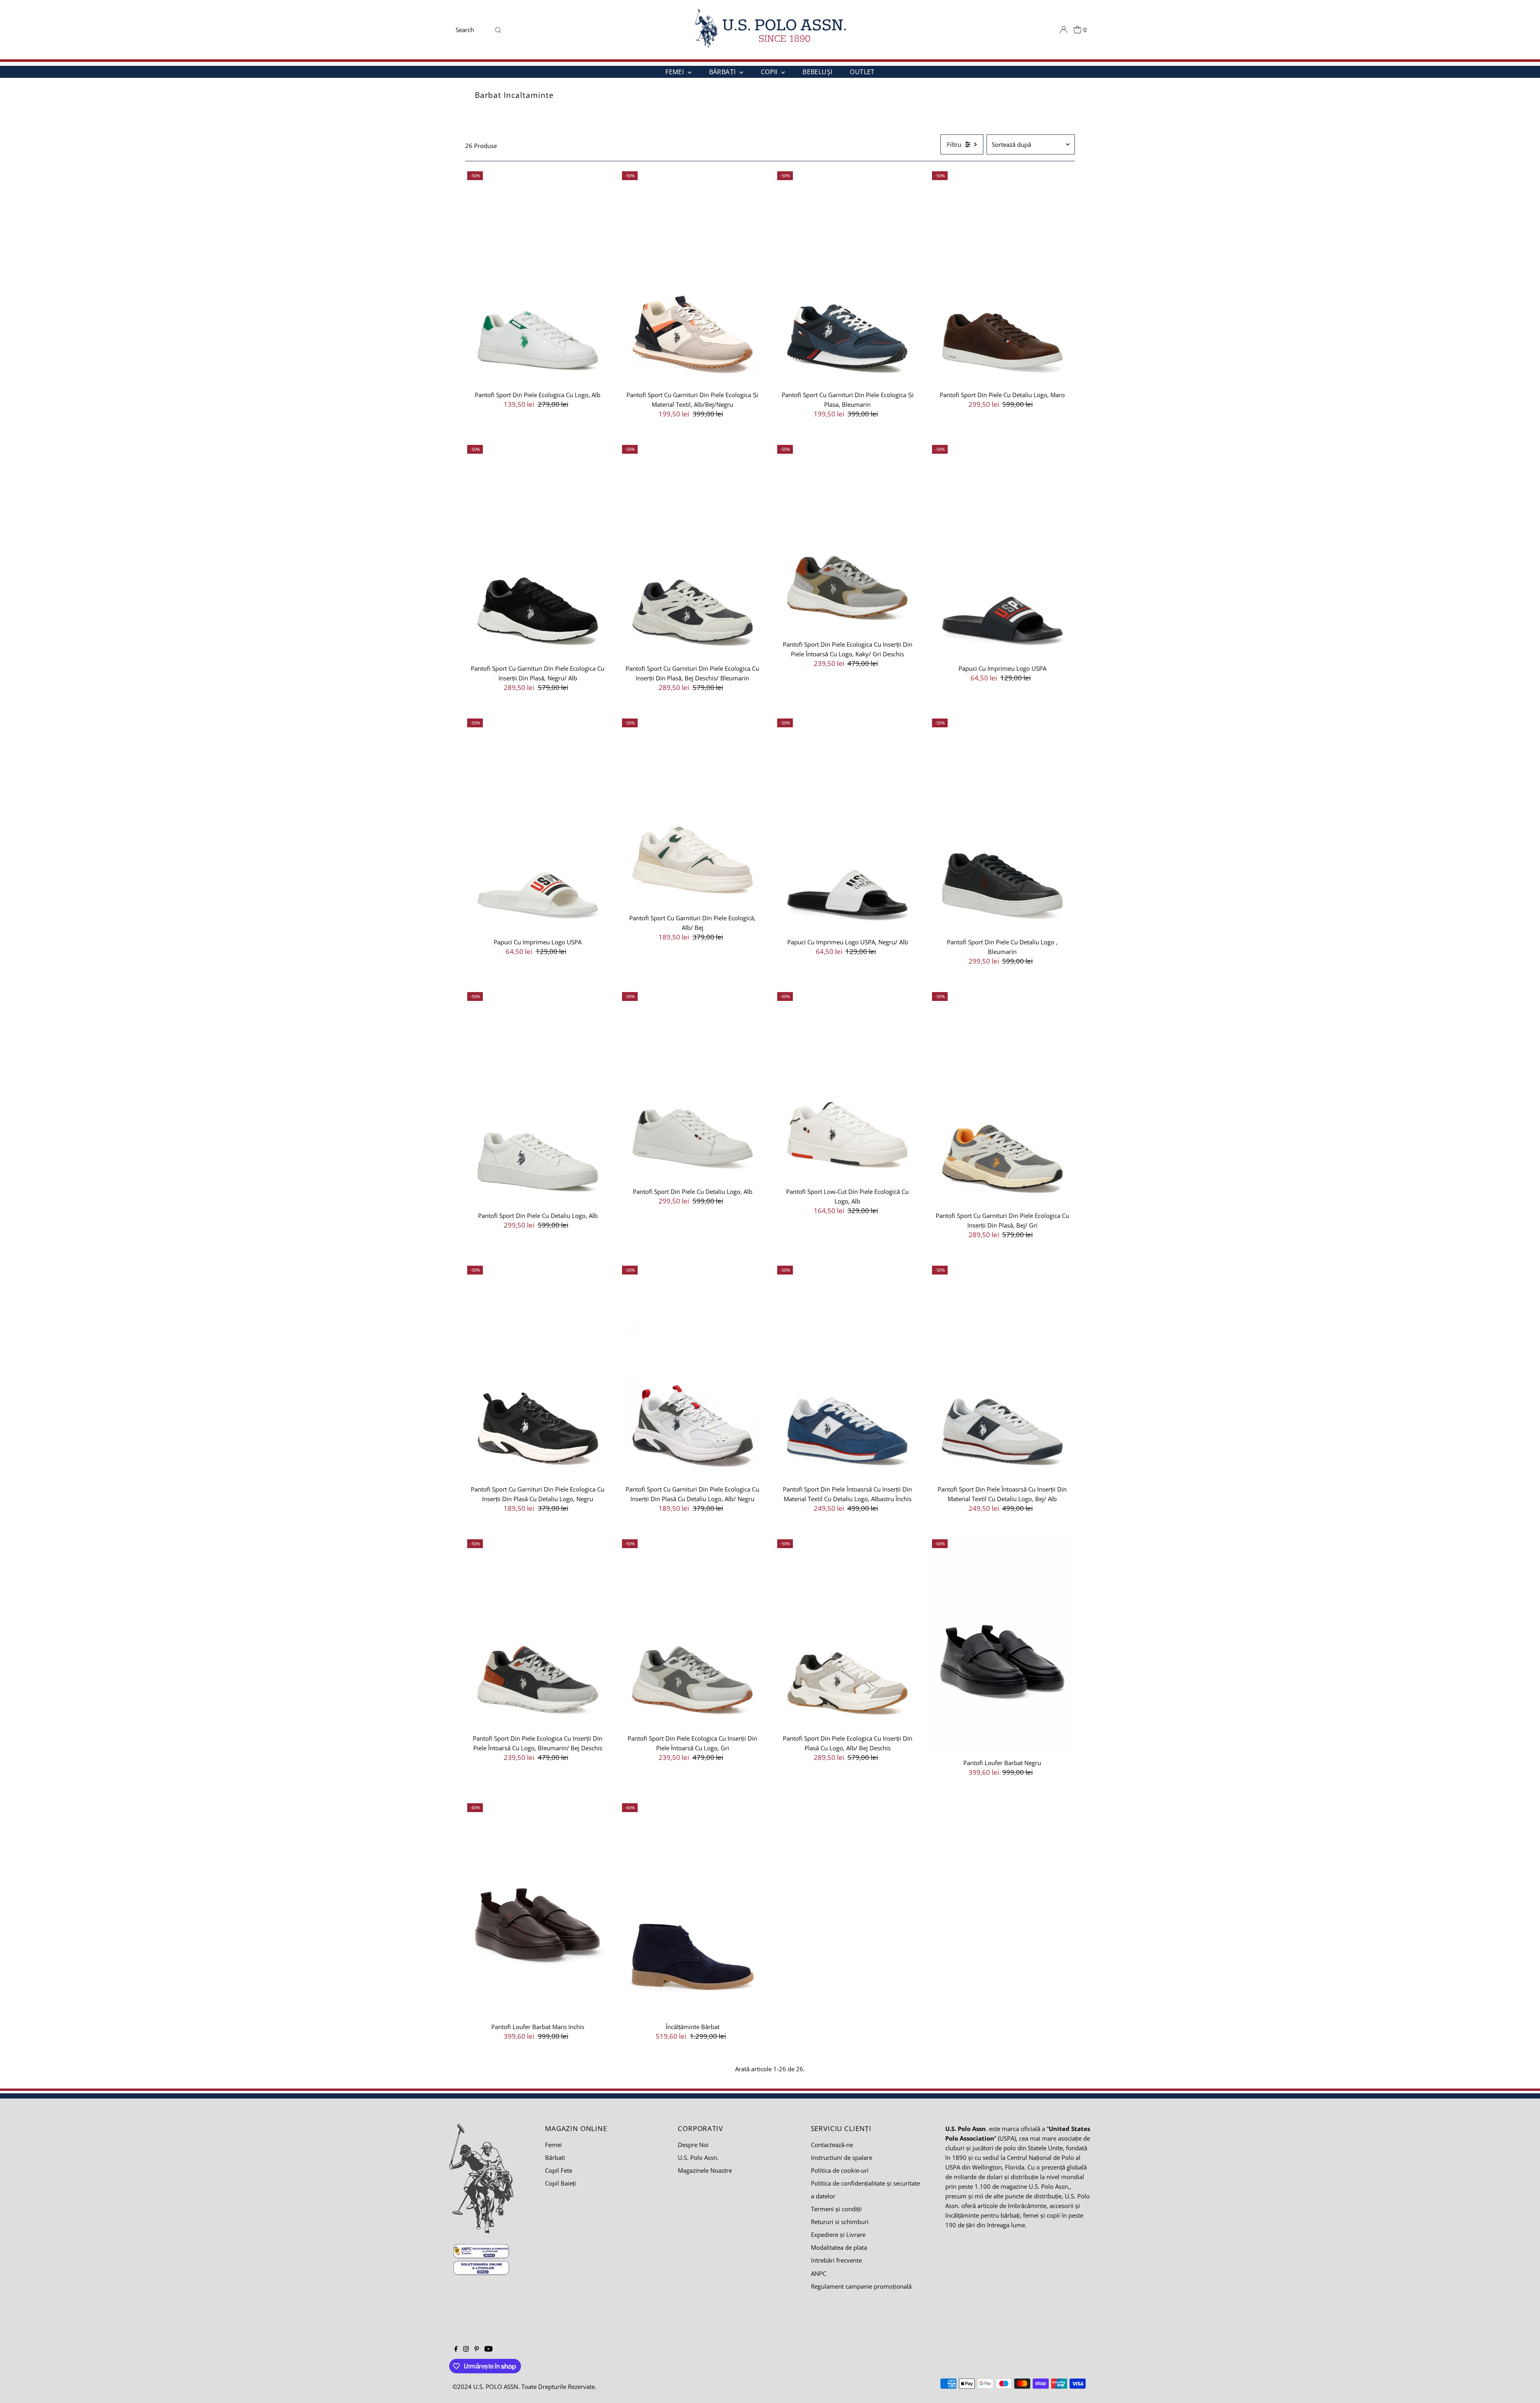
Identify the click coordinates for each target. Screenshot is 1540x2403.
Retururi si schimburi (840, 2222)
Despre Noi (693, 2145)
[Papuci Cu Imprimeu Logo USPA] (1002, 552)
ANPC (819, 2273)
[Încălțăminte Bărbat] (692, 1910)
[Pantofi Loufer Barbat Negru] (1002, 1646)
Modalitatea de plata (839, 2247)
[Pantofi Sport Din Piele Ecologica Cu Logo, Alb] (538, 278)
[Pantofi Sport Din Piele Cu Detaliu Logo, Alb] (538, 1099)
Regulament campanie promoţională (861, 2286)
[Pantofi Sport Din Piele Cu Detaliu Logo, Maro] (1002, 278)
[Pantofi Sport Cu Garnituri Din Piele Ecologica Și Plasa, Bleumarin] (848, 278)
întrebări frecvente (836, 2260)
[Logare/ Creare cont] (1064, 30)
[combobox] (472, 30)
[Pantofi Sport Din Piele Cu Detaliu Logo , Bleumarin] (1002, 825)
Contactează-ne (832, 2145)
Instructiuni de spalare (842, 2157)
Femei (553, 2145)
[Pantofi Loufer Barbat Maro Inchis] (538, 1910)
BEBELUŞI (817, 72)
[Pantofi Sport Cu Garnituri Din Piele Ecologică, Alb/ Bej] (692, 813)
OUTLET (862, 72)
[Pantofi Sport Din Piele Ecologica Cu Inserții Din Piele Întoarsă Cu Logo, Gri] (692, 1634)
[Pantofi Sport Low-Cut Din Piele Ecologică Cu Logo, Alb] (848, 1087)
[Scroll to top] (1524, 2387)
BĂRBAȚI (723, 72)
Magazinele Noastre (705, 2170)
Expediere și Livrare (838, 2235)
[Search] (498, 30)
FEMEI (675, 72)
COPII (770, 72)
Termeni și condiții (836, 2209)
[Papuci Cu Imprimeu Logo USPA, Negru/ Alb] (848, 825)
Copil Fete (559, 2170)
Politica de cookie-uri (840, 2170)
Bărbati (555, 2157)
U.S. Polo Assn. (698, 2157)
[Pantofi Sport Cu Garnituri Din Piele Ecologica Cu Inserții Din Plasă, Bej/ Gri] (1002, 1099)
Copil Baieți (560, 2183)
